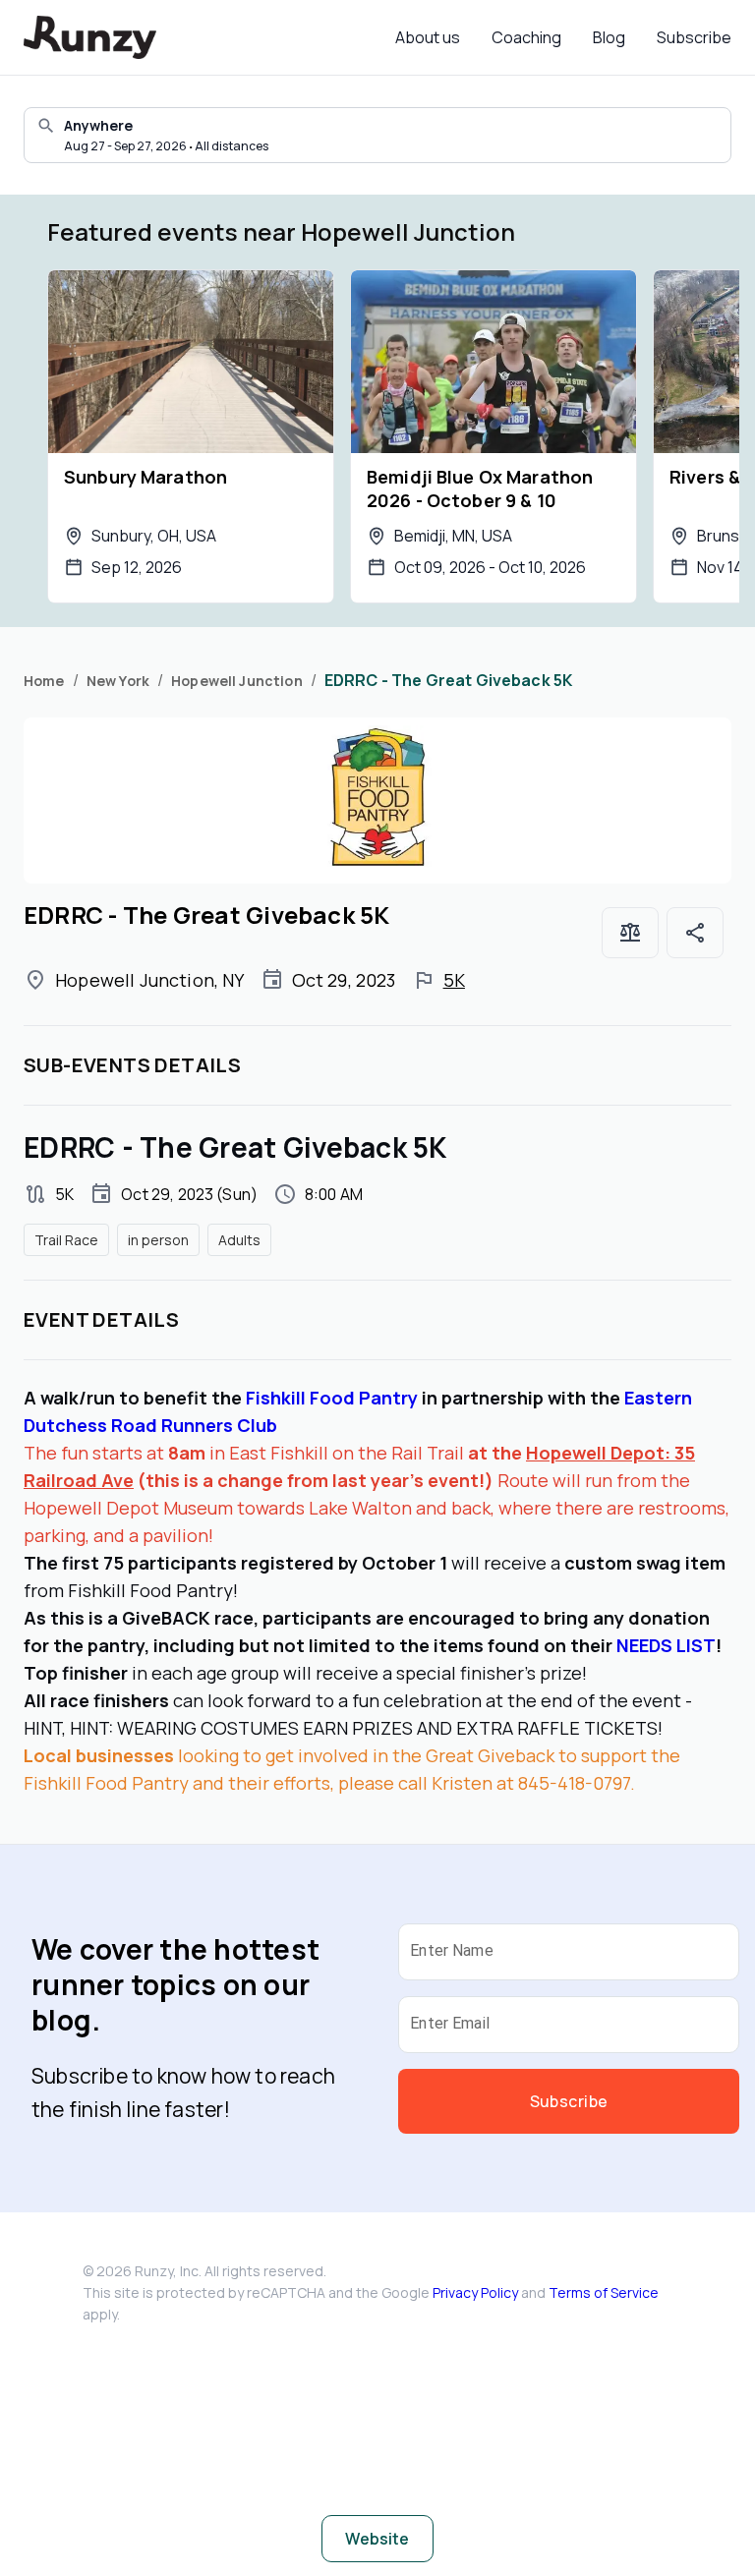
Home (44, 681)
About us (428, 37)
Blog (609, 37)
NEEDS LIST (666, 1645)
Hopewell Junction (237, 681)
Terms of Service (604, 2292)
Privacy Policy (475, 2292)
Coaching (526, 37)
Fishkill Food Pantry (332, 1398)
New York (118, 681)
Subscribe (694, 37)
